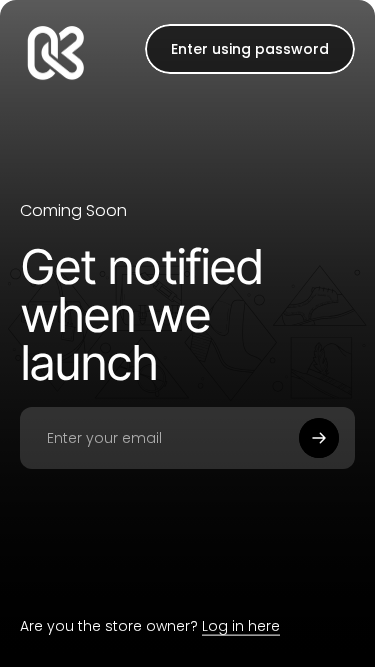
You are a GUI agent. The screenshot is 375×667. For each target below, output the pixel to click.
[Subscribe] (319, 438)
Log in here (241, 626)
